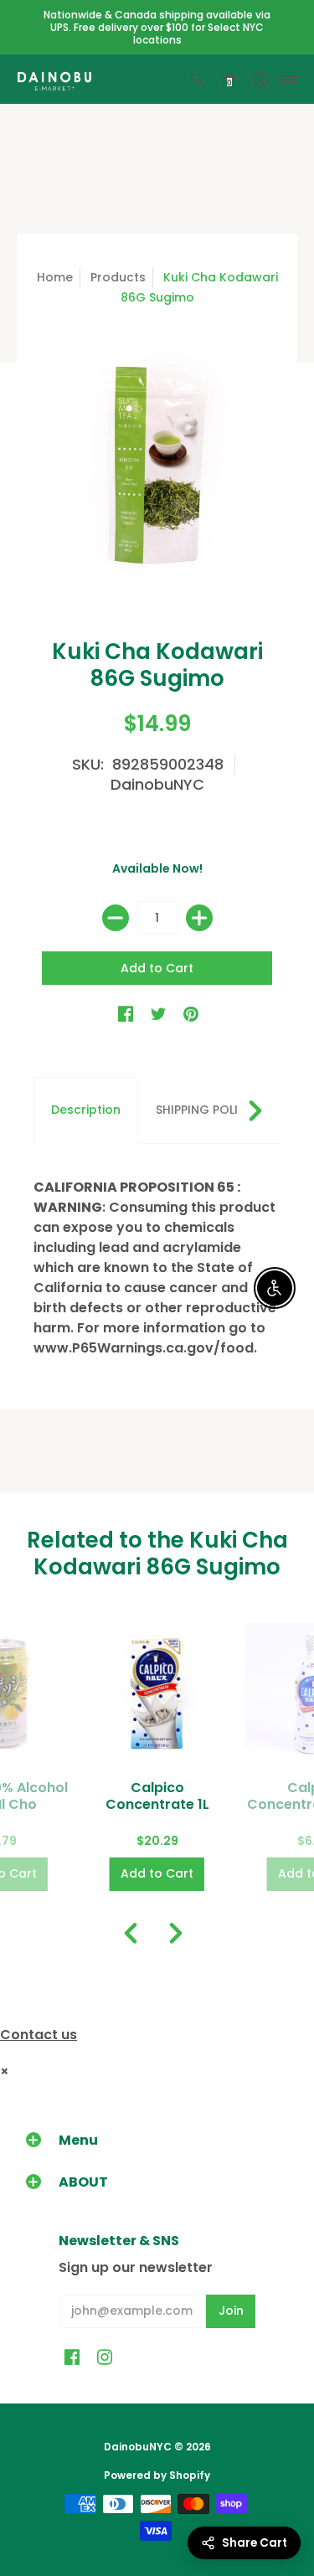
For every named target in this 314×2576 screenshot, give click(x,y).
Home (55, 277)
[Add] (199, 918)
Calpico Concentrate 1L (157, 1796)
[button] (198, 79)
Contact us (39, 2035)
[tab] (86, 1110)
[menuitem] (198, 79)
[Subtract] (116, 918)
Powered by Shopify (157, 2475)
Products (118, 277)
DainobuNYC (157, 784)
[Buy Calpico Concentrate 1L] (157, 1693)
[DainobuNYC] (54, 79)
